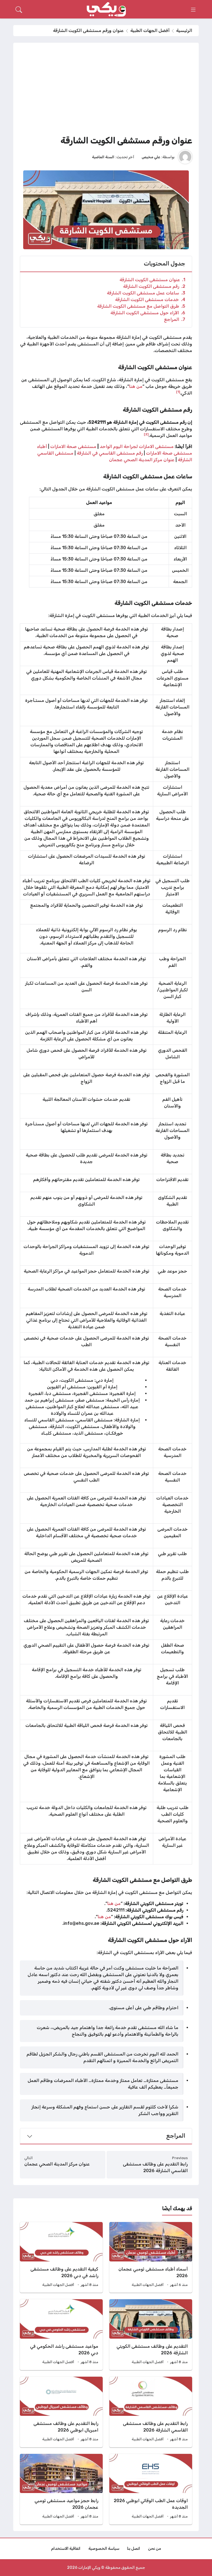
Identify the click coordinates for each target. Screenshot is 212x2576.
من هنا (136, 386)
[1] (178, 392)
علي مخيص (151, 157)
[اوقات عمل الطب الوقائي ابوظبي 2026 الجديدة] (151, 2489)
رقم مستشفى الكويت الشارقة (154, 286)
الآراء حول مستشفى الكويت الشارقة (148, 313)
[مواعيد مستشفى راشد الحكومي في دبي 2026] (61, 2334)
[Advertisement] (106, 91)
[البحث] (19, 10)
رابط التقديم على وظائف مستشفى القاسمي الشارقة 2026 (155, 2167)
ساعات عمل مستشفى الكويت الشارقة (146, 293)
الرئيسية (184, 30)
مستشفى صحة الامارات (73, 446)
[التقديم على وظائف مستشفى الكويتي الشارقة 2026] (151, 2334)
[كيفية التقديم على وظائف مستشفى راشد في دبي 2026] (61, 2257)
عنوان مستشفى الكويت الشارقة (152, 280)
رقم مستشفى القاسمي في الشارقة (110, 453)
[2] (146, 434)
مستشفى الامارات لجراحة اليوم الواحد (137, 446)
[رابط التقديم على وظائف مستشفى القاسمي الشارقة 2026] (151, 2412)
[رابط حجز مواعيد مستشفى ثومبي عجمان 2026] (61, 2489)
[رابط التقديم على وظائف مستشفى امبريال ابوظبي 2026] (61, 2412)
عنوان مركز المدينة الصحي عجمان (142, 460)
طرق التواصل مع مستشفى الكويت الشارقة (141, 306)
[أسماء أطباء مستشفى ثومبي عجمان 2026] (151, 2257)
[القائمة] (193, 10)
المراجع (175, 319)
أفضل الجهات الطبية (150, 30)
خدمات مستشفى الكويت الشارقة (150, 300)
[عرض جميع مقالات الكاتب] (185, 157)
